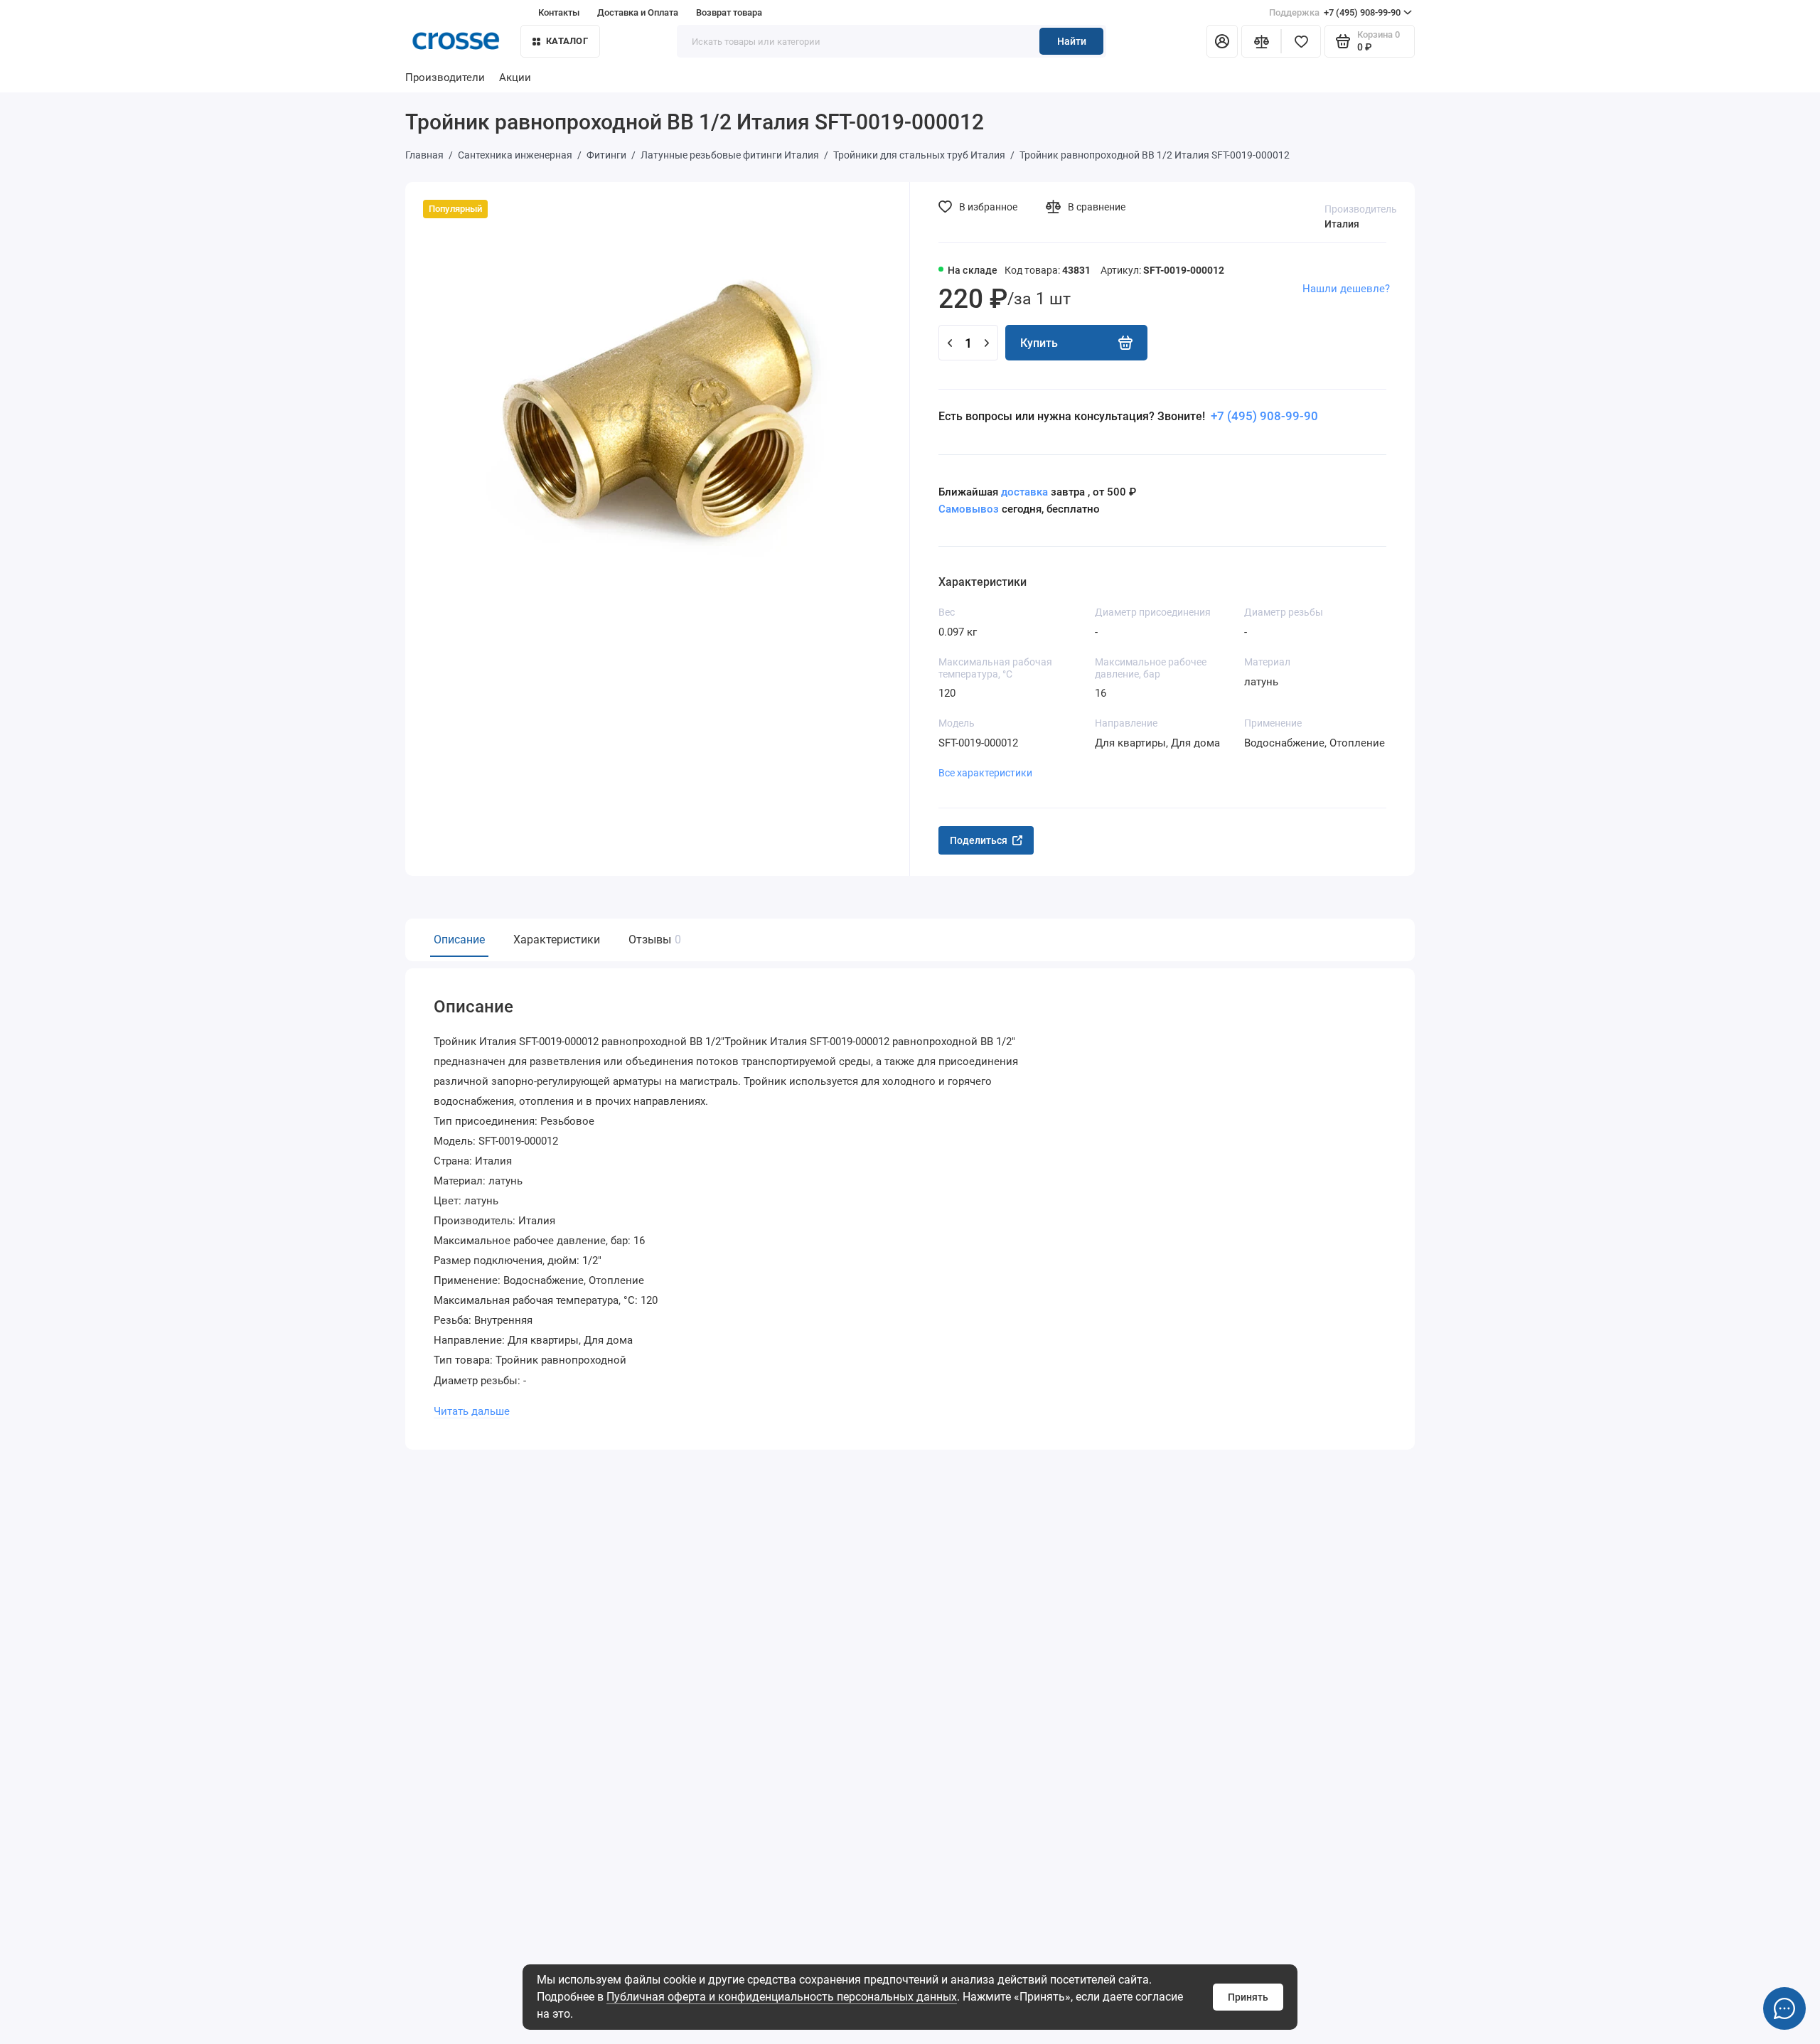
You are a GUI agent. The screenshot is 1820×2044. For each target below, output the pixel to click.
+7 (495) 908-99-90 (1335, 12)
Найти (1072, 41)
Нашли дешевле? (1346, 289)
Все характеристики (985, 773)
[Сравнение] (1261, 41)
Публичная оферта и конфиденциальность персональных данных (782, 1997)
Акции (515, 77)
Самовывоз (969, 509)
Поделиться (979, 840)
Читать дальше (472, 1411)
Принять (1248, 1997)
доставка (1024, 492)
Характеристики (557, 940)
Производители (445, 77)
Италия (1342, 224)
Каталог (567, 41)
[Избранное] (1301, 41)
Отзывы (653, 940)
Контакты (559, 12)
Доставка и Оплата (638, 12)
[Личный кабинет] (1222, 41)
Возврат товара (729, 12)
